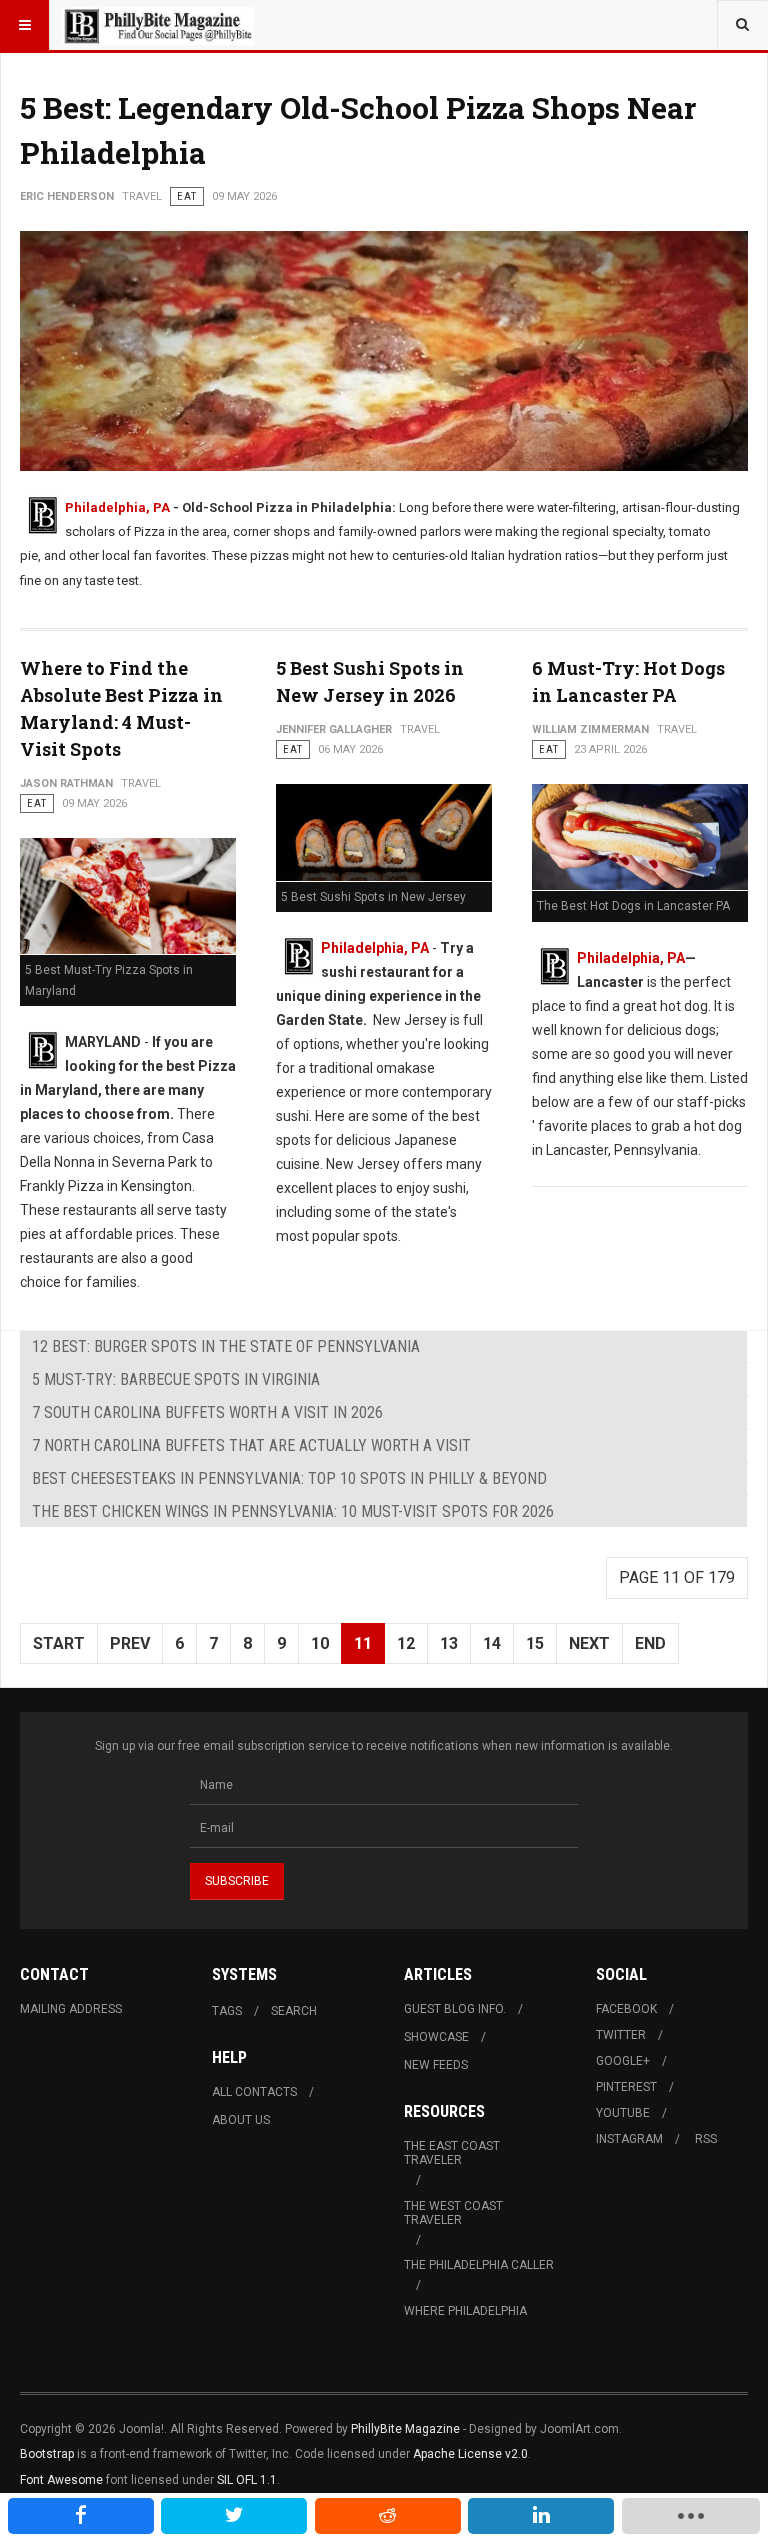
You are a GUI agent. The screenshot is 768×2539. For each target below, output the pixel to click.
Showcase (436, 2037)
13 (449, 1643)
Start (59, 1643)
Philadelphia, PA (117, 507)
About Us (241, 2120)
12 (406, 1643)
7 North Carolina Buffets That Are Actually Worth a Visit (251, 1445)
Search (294, 2011)
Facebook (626, 2009)
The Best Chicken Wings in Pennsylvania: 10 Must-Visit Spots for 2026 (293, 1511)
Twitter (621, 2035)
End (650, 1643)
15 (535, 1643)
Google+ (623, 2061)
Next (589, 1643)
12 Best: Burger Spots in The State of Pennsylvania (226, 1346)
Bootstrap (47, 2454)
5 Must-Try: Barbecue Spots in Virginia (176, 1379)
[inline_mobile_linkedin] (541, 2516)
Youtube (623, 2113)
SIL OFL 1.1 (247, 2480)
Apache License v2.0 (470, 2454)
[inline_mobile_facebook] (81, 2516)
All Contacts (254, 2092)
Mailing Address (71, 2009)
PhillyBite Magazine (405, 2429)
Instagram (629, 2139)
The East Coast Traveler (452, 2153)
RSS (706, 2139)
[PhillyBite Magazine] (158, 25)
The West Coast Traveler (453, 2213)
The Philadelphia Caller (479, 2265)
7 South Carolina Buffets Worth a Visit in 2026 (207, 1412)
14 (492, 1643)
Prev (130, 1643)
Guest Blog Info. (455, 2009)
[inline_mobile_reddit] (388, 2516)
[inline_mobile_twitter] (234, 2516)
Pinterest (626, 2087)
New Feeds (436, 2065)
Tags (227, 2011)
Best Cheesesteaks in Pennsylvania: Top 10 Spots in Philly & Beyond (289, 1478)
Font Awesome (61, 2480)
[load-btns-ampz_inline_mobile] (691, 2516)
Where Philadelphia (465, 2311)
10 (320, 1643)
